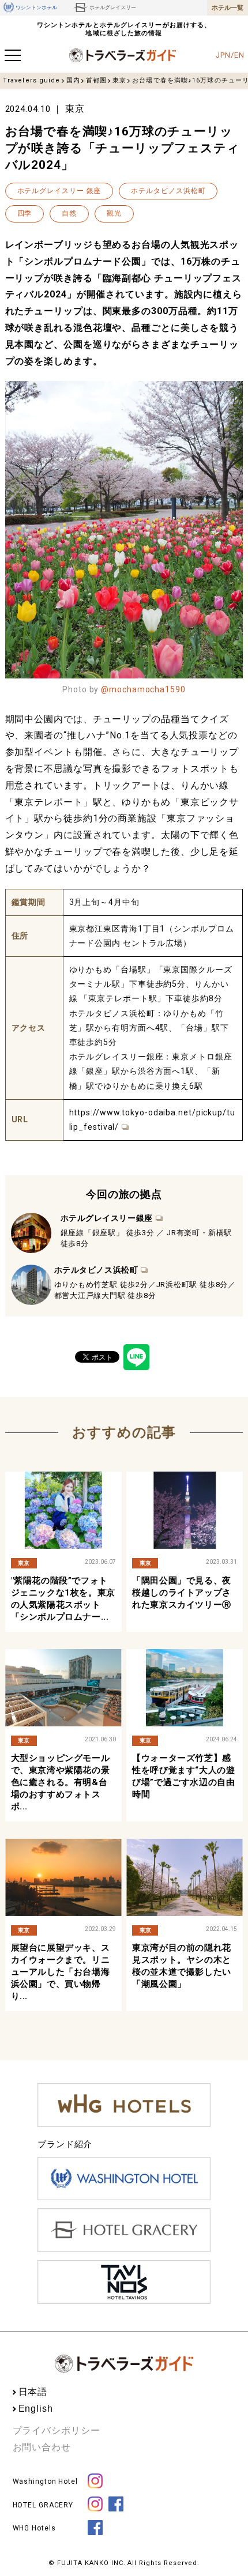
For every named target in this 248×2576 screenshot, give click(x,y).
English (36, 2409)
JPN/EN (230, 55)
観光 (114, 213)
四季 (25, 213)
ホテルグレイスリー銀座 (107, 1218)
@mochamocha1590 (143, 689)
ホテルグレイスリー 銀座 (59, 191)
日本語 (33, 2392)
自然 (69, 213)
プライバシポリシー (57, 2430)
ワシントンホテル (36, 7)
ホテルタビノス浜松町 (168, 191)
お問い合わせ (42, 2447)
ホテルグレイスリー (113, 7)
